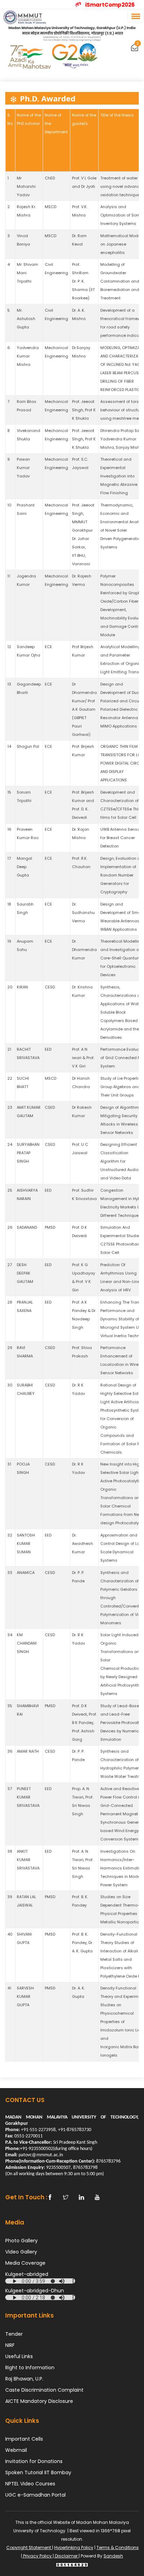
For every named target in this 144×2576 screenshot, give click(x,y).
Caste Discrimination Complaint (44, 2390)
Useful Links (19, 2356)
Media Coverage (25, 2263)
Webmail (16, 2450)
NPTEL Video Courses (30, 2484)
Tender (14, 2334)
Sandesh (113, 2556)
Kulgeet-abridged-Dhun (35, 2291)
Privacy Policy (37, 2556)
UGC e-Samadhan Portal (35, 2495)
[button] (135, 16)
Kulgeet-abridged (27, 2274)
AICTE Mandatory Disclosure (39, 2401)
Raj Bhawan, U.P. (24, 2379)
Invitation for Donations (34, 2461)
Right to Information (30, 2368)
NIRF (10, 2345)
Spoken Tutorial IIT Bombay (38, 2472)
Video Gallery (21, 2252)
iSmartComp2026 (111, 5)
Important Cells (24, 2439)
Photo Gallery (21, 2241)
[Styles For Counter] (72, 2564)
